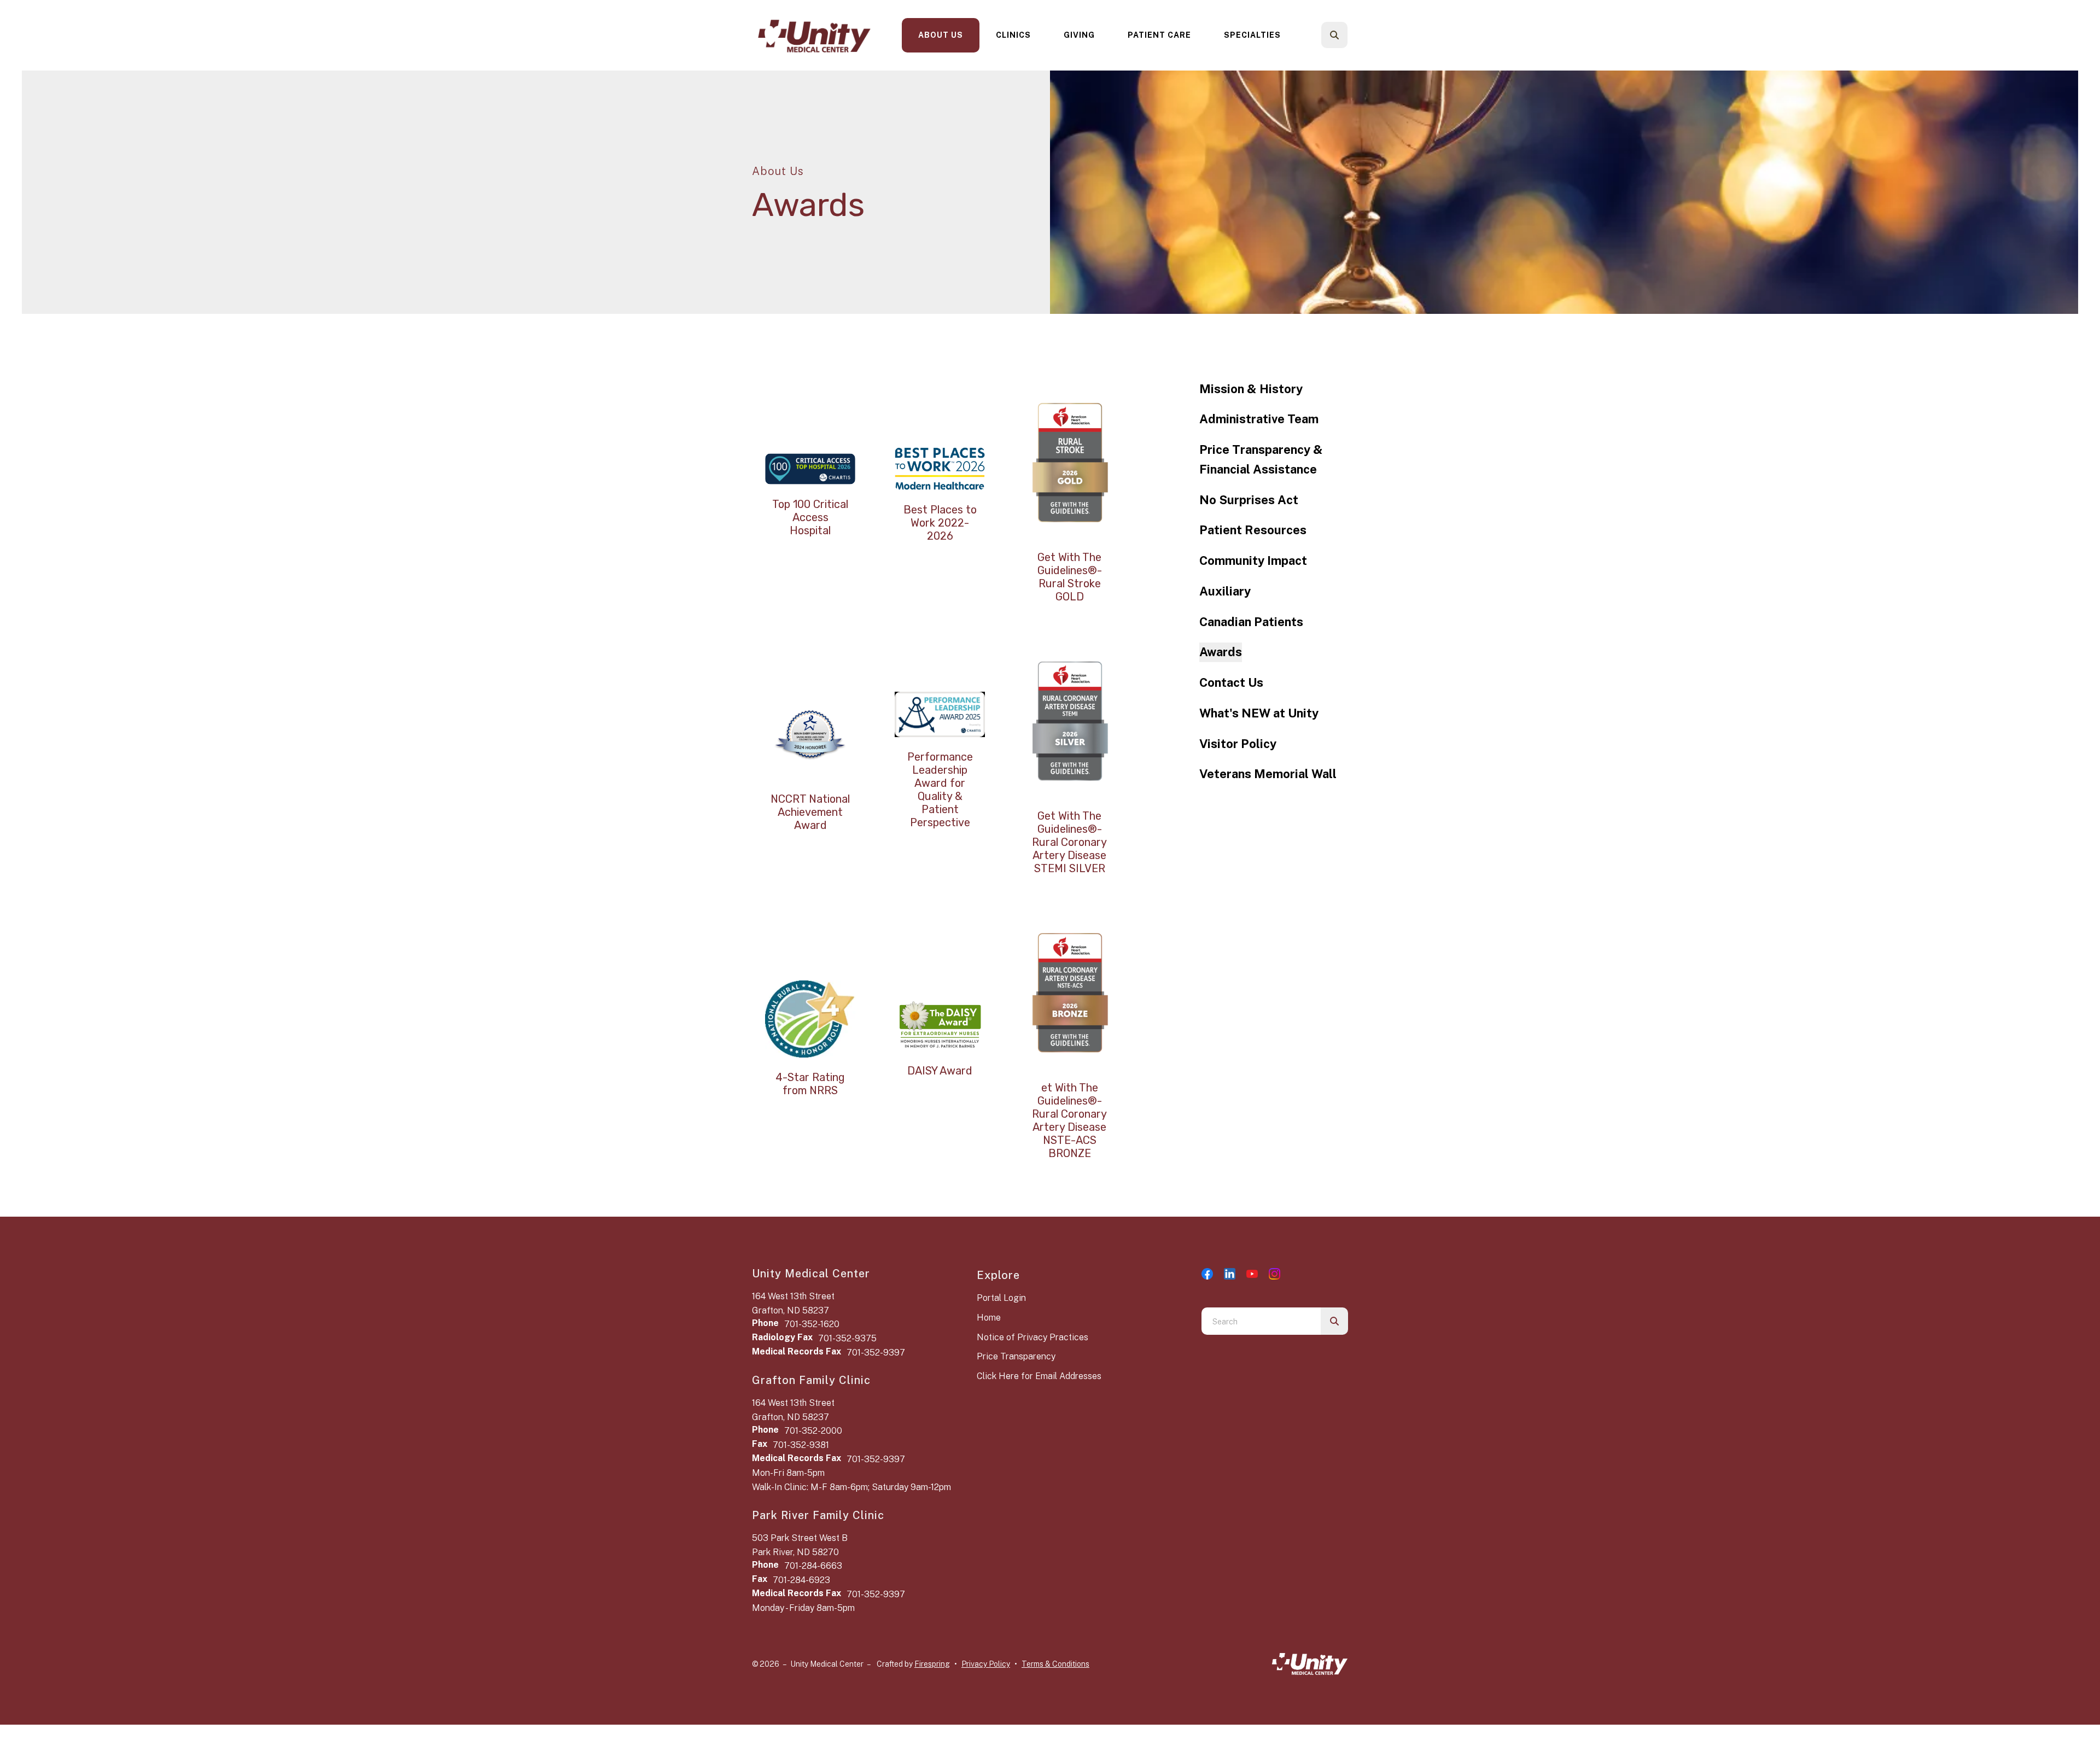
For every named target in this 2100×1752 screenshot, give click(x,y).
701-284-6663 (813, 1566)
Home (989, 1318)
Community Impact (1253, 560)
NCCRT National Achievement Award (810, 812)
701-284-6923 (801, 1580)
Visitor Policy (1238, 744)
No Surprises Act (1249, 500)
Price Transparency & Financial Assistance (1261, 459)
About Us (941, 35)
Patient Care (1159, 35)
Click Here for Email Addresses (1039, 1376)
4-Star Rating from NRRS (810, 1084)
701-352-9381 (801, 1445)
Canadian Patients (1251, 622)
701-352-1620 (812, 1324)
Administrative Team (1259, 419)
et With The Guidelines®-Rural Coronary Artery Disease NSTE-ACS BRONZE (1069, 1120)
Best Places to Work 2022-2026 (940, 523)
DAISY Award (940, 1071)
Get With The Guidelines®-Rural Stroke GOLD (1070, 577)
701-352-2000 (813, 1431)
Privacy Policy (986, 1664)
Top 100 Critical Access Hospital (810, 517)
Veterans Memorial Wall (1268, 774)
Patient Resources (1253, 530)
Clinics (1013, 35)
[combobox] (1349, 35)
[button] (1334, 35)
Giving (1079, 35)
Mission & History (1251, 389)
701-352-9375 (847, 1338)
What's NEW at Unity (1259, 713)
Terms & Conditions (1055, 1664)
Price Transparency (1016, 1356)
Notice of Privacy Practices (1032, 1337)
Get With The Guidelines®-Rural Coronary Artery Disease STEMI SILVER (1069, 842)
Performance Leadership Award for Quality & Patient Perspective (940, 790)
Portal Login (1001, 1298)
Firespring (932, 1664)
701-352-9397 (876, 1353)
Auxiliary (1225, 591)
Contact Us (1231, 682)
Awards (1221, 652)
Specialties (1252, 35)
